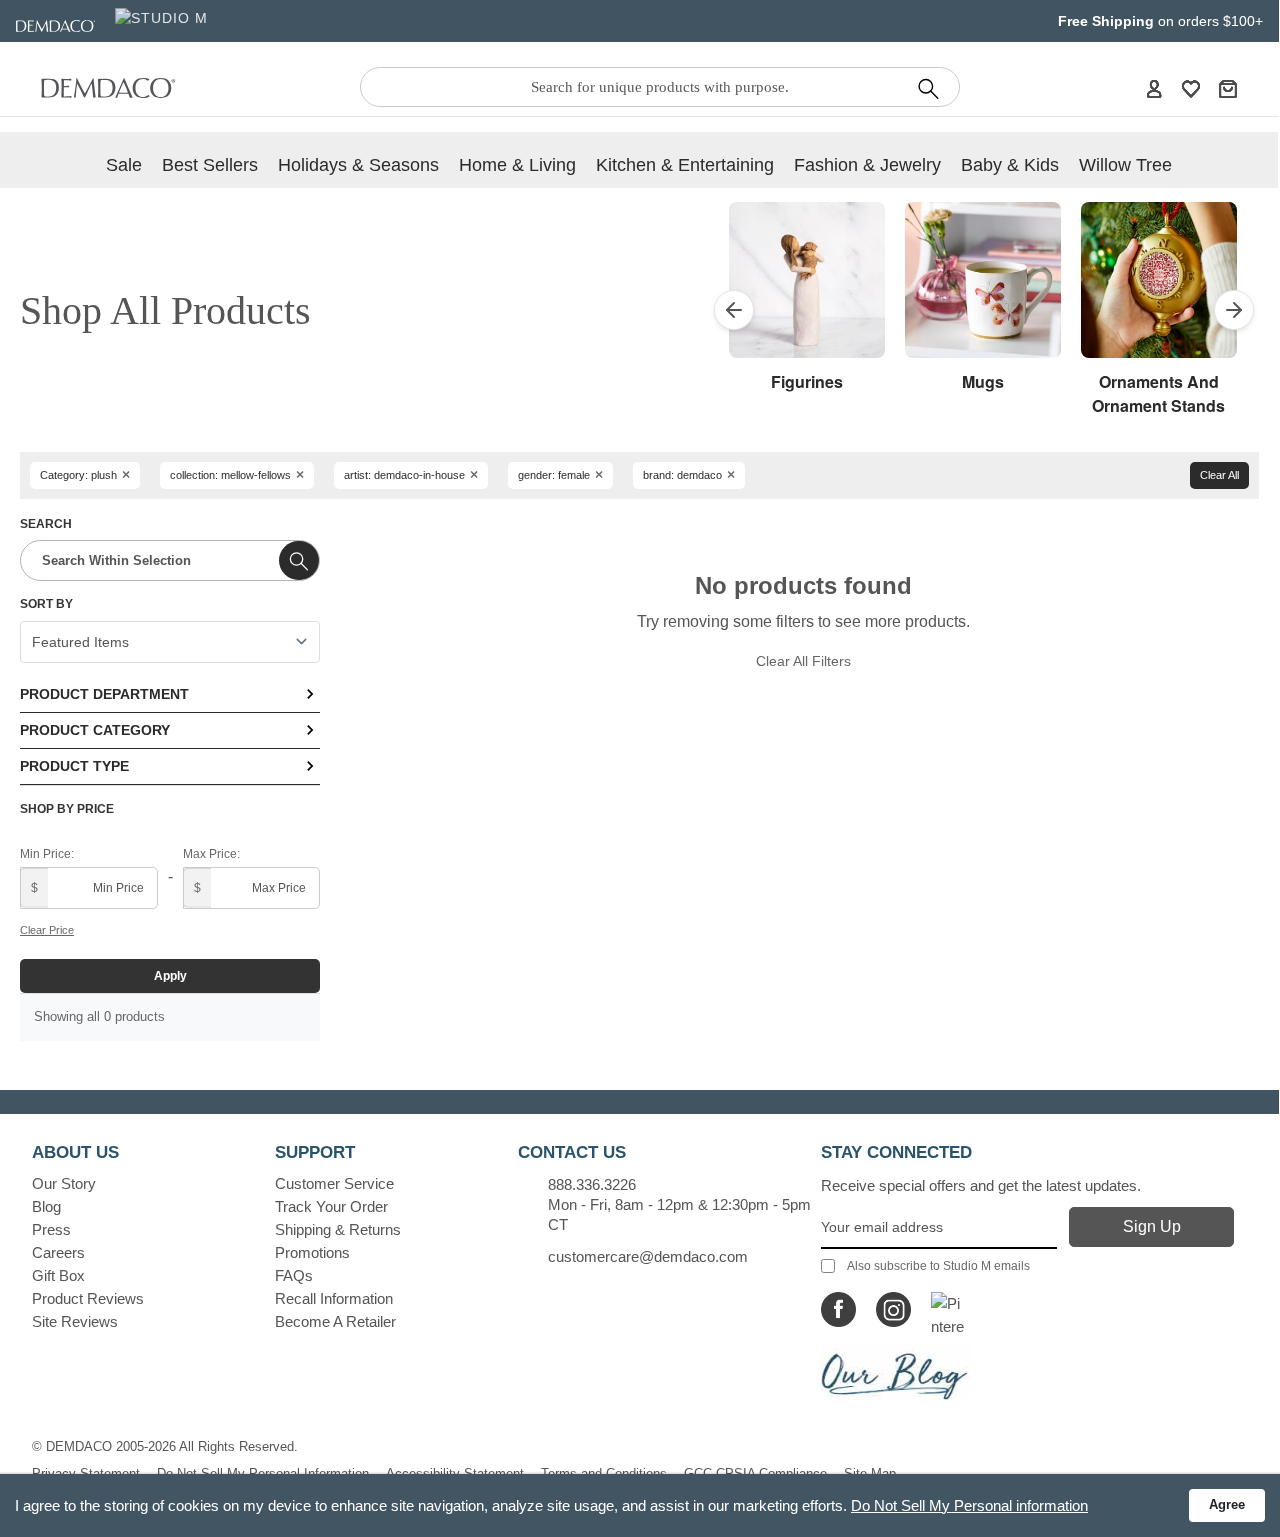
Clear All (1219, 475)
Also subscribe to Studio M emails (938, 1266)
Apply (170, 976)
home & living (517, 165)
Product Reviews (88, 1298)
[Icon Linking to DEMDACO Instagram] (893, 1309)
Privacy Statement (86, 1473)
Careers (58, 1252)
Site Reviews (75, 1321)
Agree (1227, 1504)
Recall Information (334, 1298)
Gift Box (58, 1275)
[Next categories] (1234, 310)
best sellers (210, 165)
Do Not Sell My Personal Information (263, 1473)
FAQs (294, 1275)
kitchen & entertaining (685, 165)
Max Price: (211, 854)
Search (46, 524)
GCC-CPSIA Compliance (755, 1473)
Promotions (312, 1252)
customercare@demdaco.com (648, 1256)
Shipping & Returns (338, 1229)
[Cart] (1228, 88)
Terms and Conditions (604, 1473)
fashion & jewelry (867, 165)
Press (51, 1229)
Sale (124, 165)
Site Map (870, 1473)
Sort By (46, 604)
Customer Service (334, 1183)
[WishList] (1191, 88)
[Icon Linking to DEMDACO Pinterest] (948, 1309)
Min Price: (47, 854)
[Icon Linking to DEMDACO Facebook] (838, 1309)
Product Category (95, 730)
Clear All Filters (803, 661)
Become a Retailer (335, 1321)
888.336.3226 (592, 1184)
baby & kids (1010, 165)
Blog (46, 1206)
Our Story (64, 1183)
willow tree (1125, 165)
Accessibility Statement (455, 1473)
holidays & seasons (358, 165)
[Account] (1154, 88)
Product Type (74, 766)
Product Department (104, 694)
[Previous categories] (734, 310)
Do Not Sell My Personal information (969, 1505)
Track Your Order (331, 1206)
